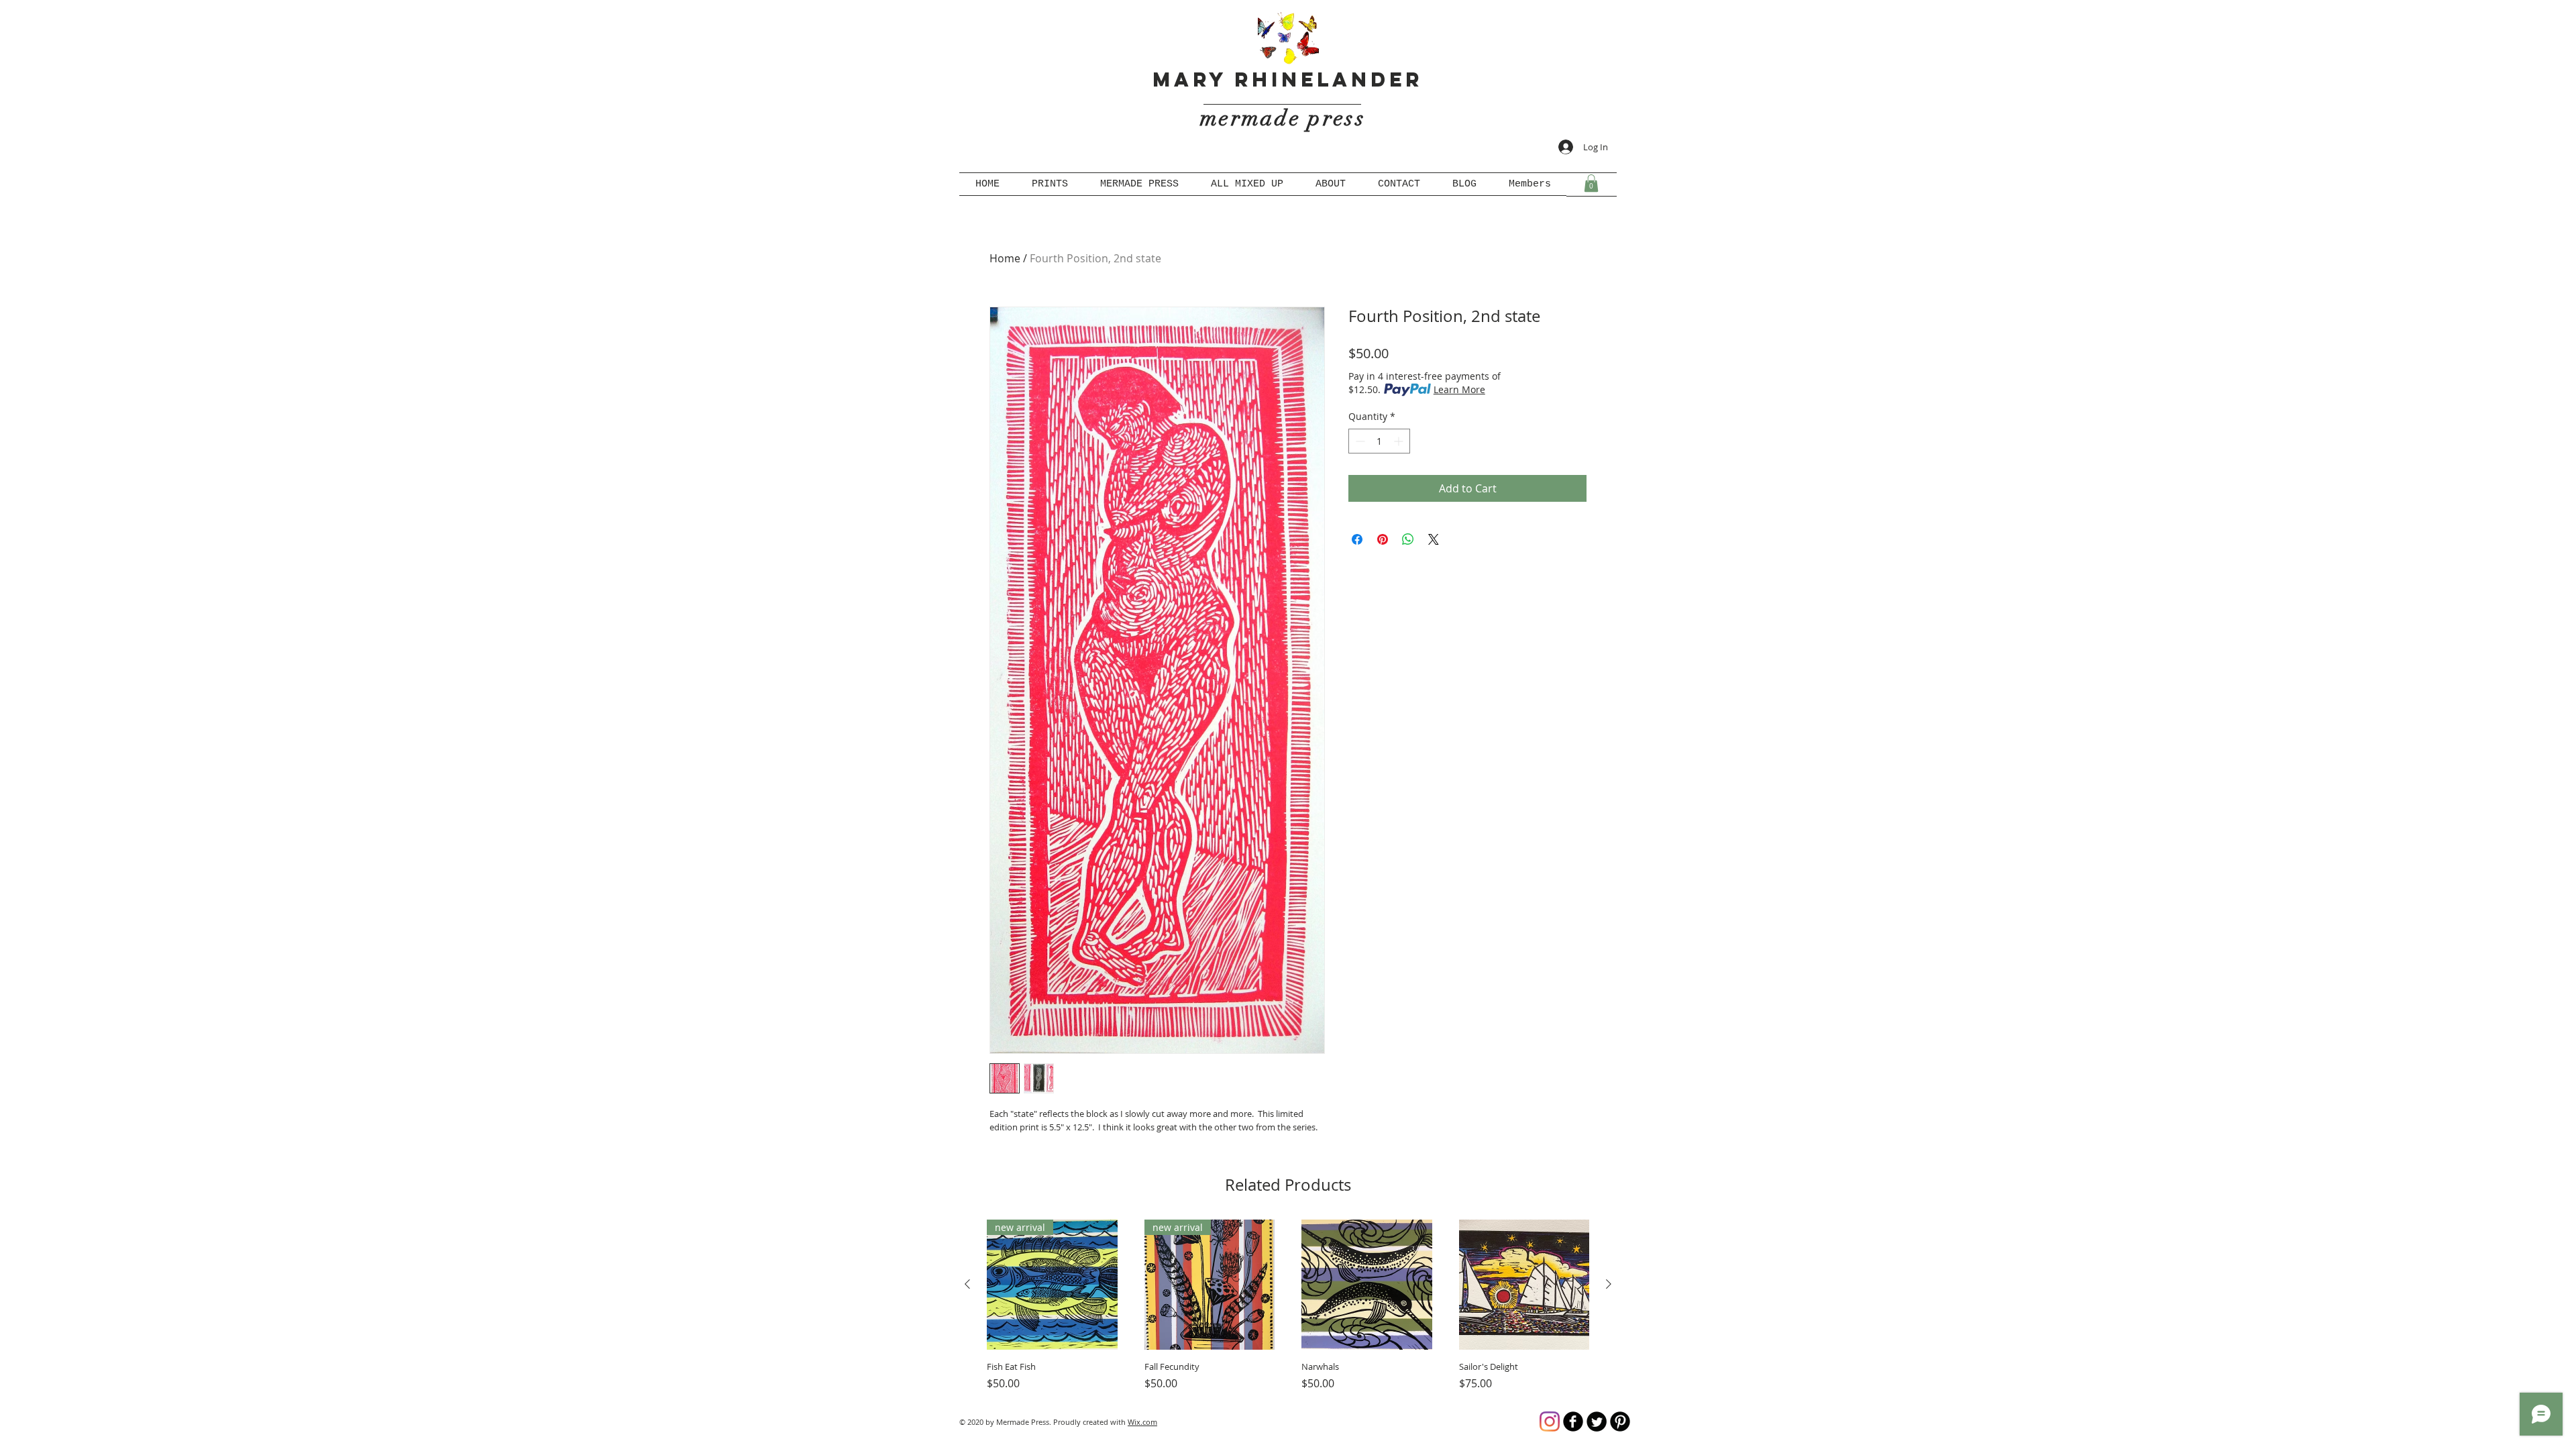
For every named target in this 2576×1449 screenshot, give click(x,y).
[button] (1591, 183)
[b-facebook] (1573, 1421)
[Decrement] (1359, 441)
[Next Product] (1609, 1284)
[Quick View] (1367, 1285)
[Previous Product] (967, 1284)
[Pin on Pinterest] (1383, 539)
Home (1005, 258)
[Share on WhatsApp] (1408, 539)
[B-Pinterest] (1620, 1421)
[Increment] (1400, 441)
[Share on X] (1434, 539)
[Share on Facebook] (1357, 539)
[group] (1288, 1306)
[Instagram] (1550, 1421)
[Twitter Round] (1597, 1421)
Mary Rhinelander (1288, 79)
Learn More (1459, 389)
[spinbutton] (1379, 441)
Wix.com (1142, 1422)
